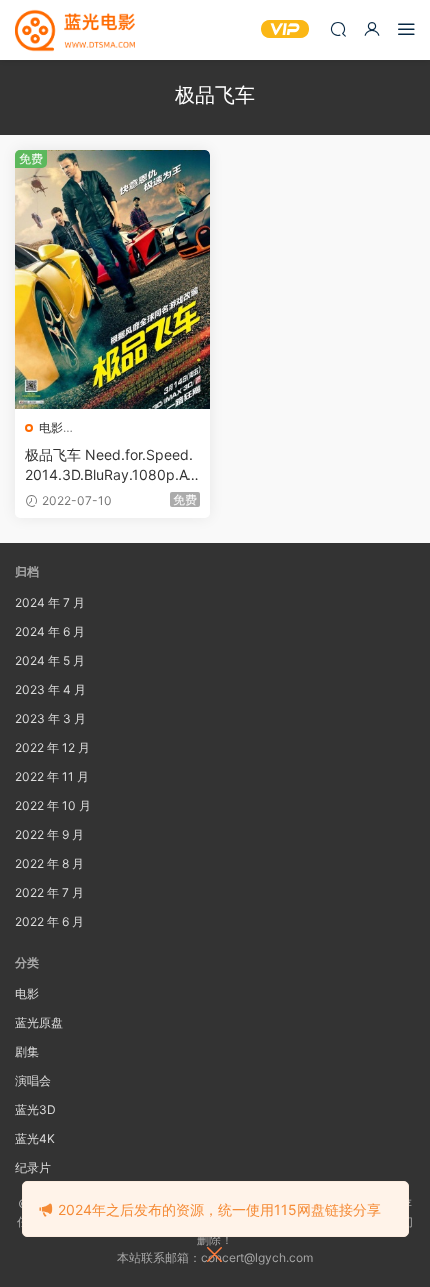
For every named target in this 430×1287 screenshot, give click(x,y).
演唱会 (33, 1080)
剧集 (27, 1051)
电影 (51, 427)
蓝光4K (35, 1138)
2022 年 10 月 (53, 805)
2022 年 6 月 (49, 921)
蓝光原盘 (39, 1022)
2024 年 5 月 (50, 660)
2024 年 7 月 (50, 602)
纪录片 (33, 1167)
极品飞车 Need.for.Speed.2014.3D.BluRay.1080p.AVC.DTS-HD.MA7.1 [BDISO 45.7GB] (111, 465)
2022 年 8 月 (49, 863)
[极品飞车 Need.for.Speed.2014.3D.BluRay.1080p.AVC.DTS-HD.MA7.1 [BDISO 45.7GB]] (112, 279)
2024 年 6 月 (50, 631)
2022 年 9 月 (49, 834)
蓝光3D (35, 1109)
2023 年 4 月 (50, 689)
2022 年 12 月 (52, 747)
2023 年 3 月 (50, 718)
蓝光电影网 (75, 30)
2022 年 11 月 (52, 776)
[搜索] (338, 28)
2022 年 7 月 (49, 892)
